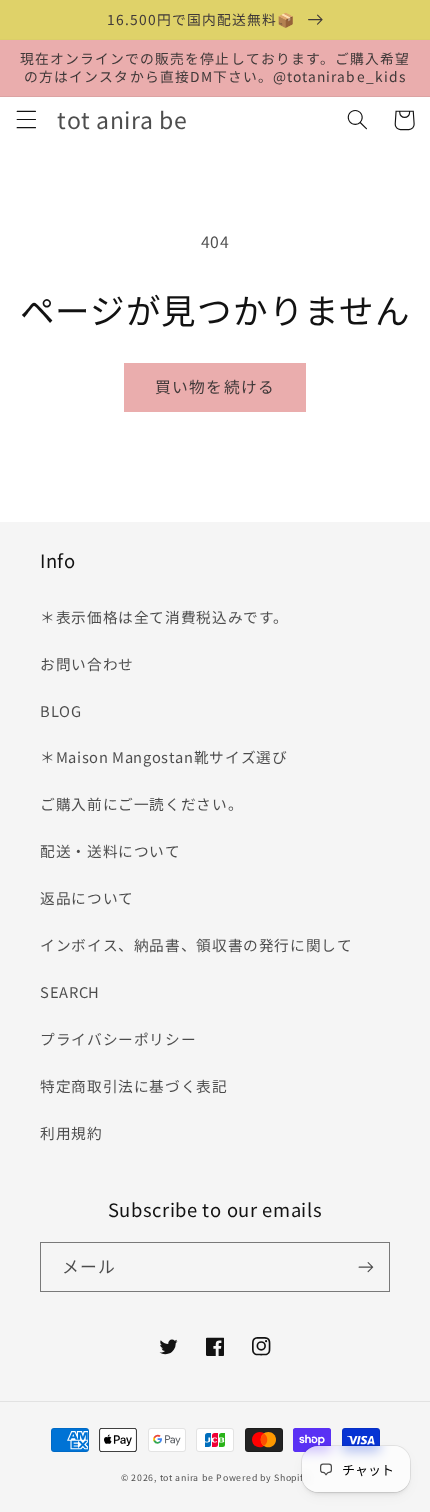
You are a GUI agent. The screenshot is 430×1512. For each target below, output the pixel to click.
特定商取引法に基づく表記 (134, 1085)
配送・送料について (118, 850)
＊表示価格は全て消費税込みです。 (164, 616)
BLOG (61, 710)
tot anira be (187, 1477)
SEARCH (70, 991)
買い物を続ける (214, 386)
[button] (26, 120)
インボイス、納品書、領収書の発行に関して (196, 944)
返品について (87, 897)
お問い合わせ (87, 663)
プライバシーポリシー (118, 1038)
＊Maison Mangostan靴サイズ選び (164, 756)
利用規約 (71, 1132)
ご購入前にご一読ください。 (141, 803)
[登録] (366, 1266)
